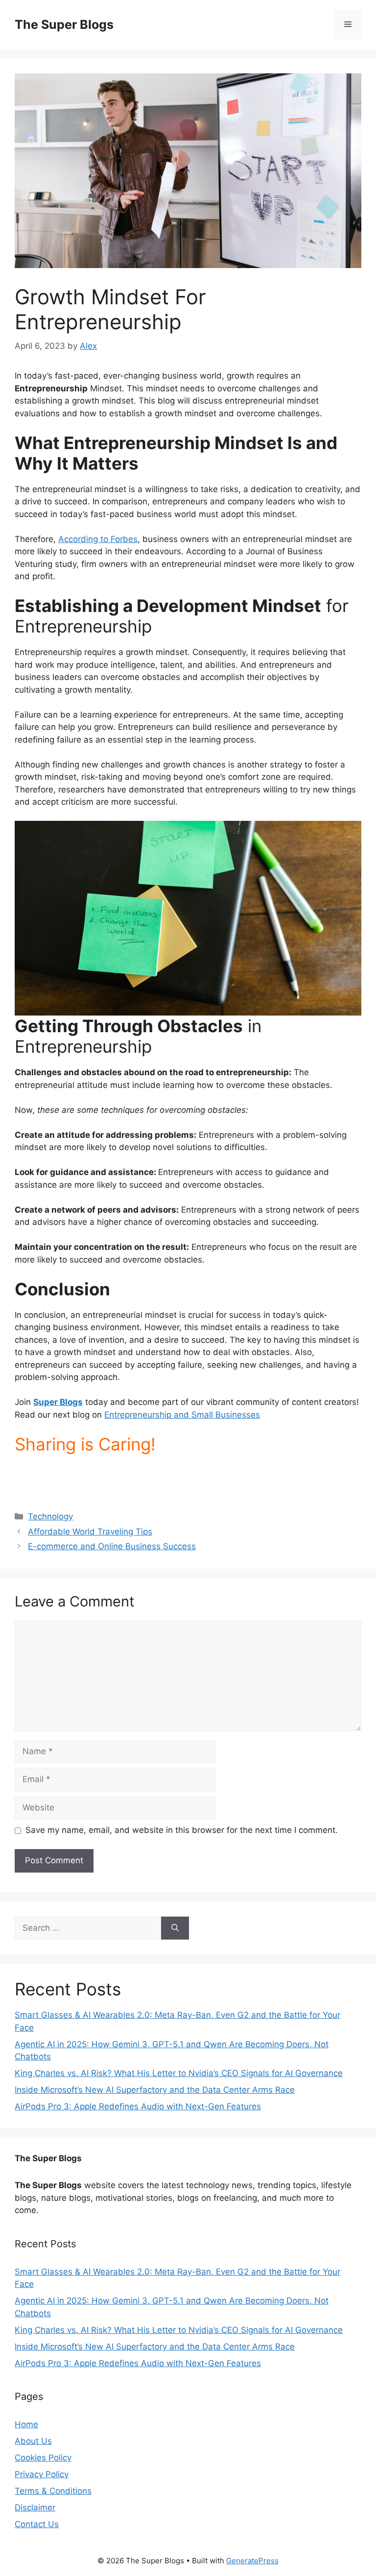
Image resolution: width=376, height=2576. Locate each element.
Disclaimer (35, 2508)
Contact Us (37, 2524)
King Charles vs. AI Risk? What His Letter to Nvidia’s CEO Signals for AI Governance (179, 2073)
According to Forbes (98, 539)
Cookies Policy (43, 2458)
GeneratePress (252, 2561)
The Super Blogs (64, 24)
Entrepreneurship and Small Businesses (182, 1415)
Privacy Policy (42, 2474)
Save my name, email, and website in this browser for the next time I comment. (182, 1830)
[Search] (175, 1928)
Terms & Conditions (53, 2491)
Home (26, 2424)
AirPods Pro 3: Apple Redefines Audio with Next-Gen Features (138, 2106)
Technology (50, 1516)
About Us (33, 2441)
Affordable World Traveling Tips (90, 1532)
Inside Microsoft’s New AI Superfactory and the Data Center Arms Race (155, 2090)
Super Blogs (58, 1402)
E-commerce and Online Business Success (112, 1546)
